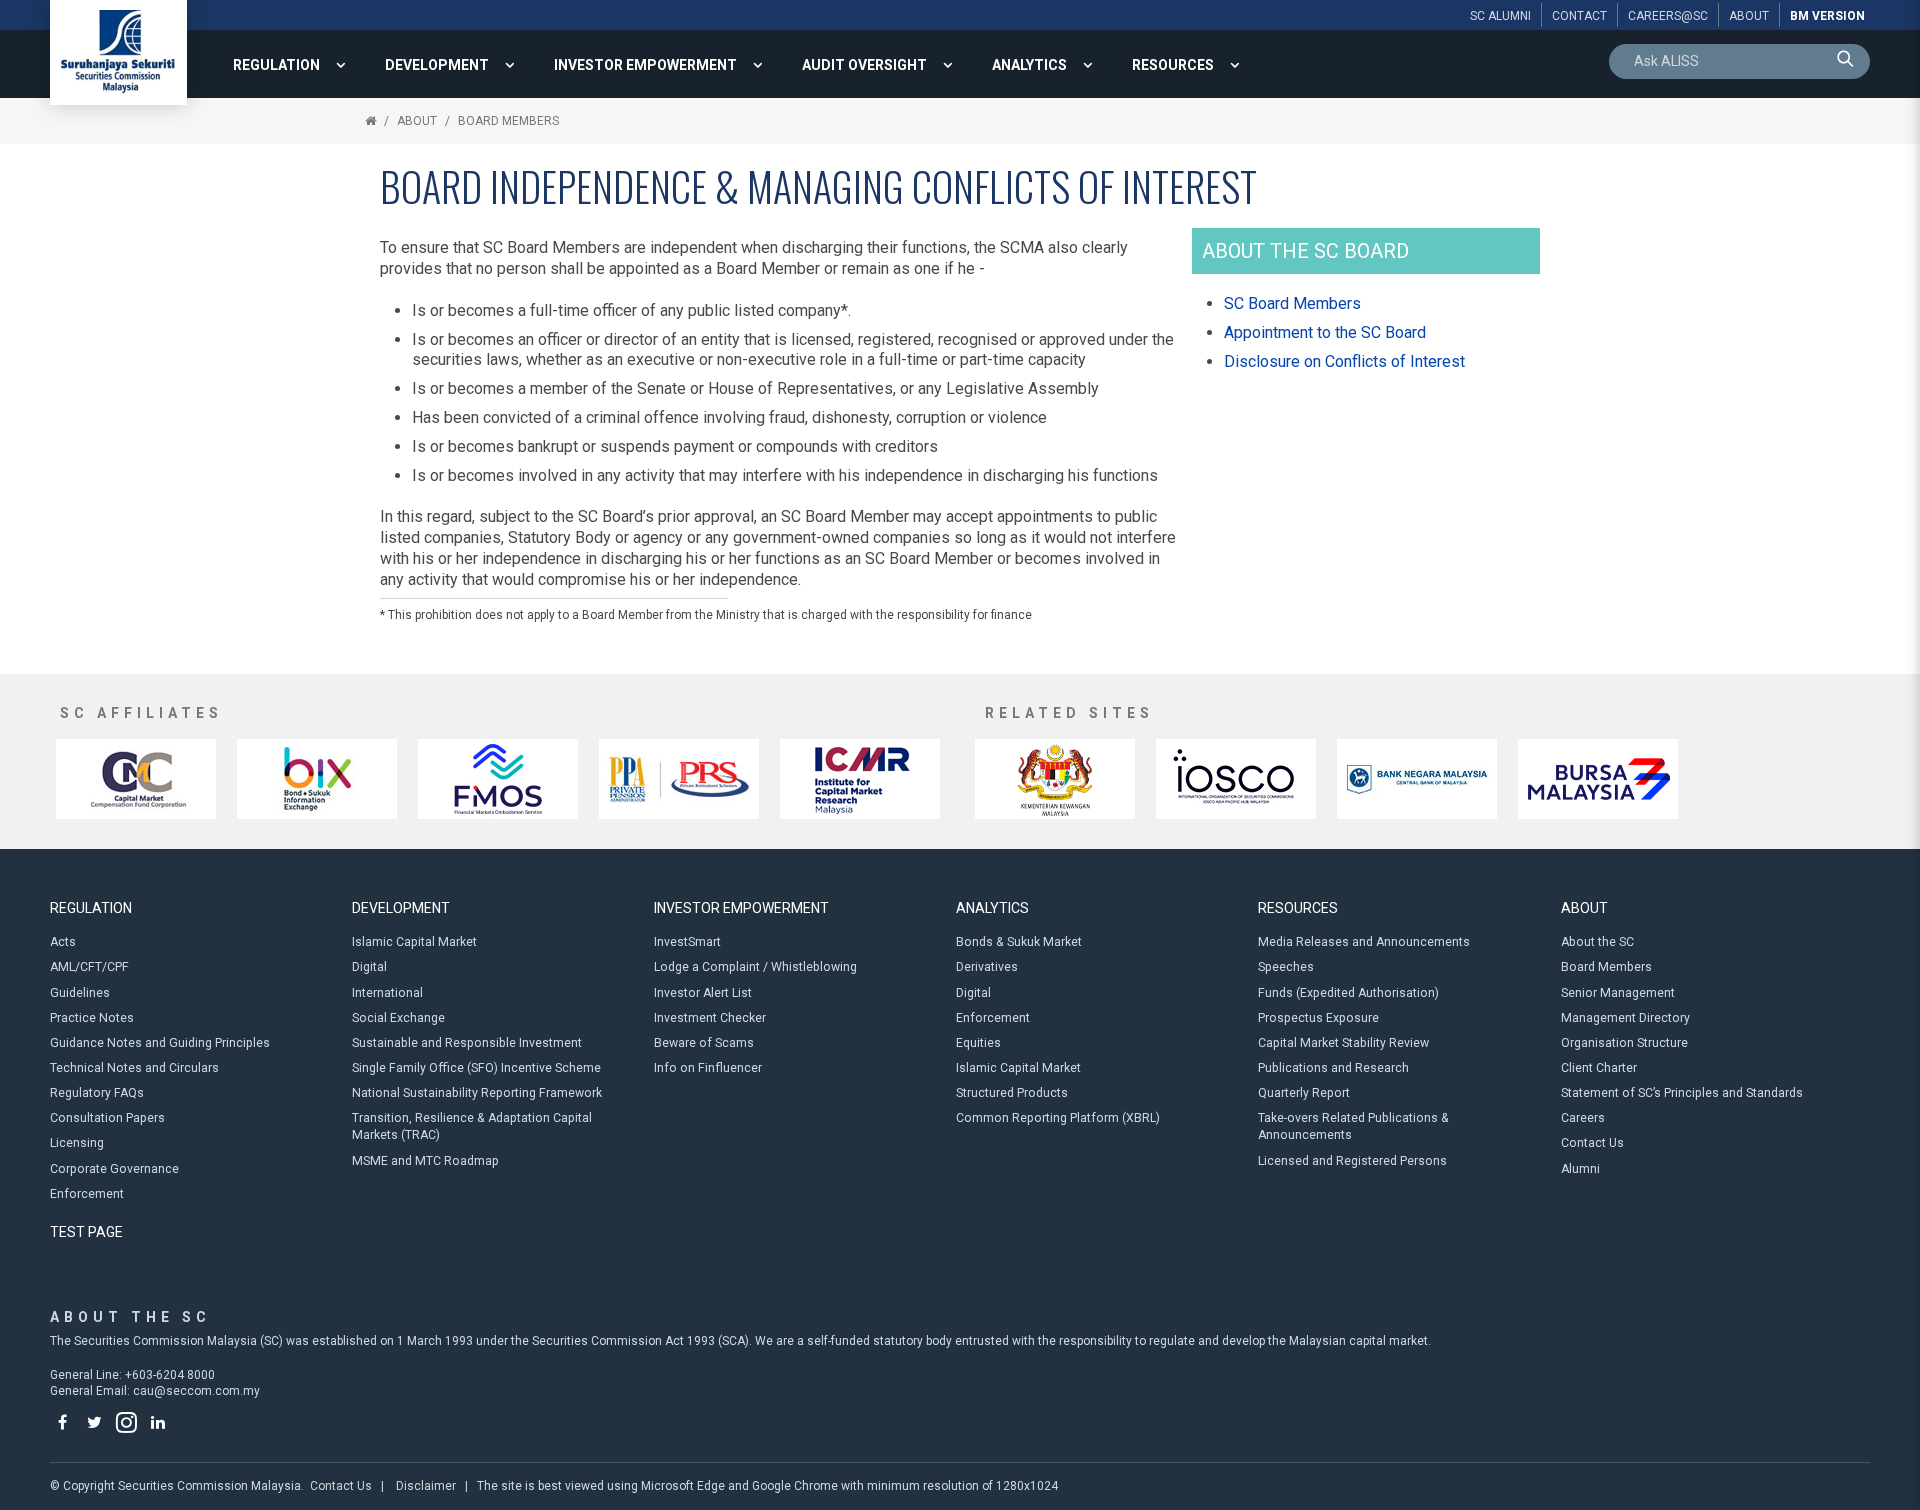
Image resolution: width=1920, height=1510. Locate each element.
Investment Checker (710, 1018)
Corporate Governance (114, 1169)
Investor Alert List (703, 993)
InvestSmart (687, 942)
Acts (63, 942)
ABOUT (417, 121)
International (387, 993)
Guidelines (80, 993)
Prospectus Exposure (1318, 1018)
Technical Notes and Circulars (134, 1068)
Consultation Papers (107, 1118)
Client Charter (1599, 1068)
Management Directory (1625, 1018)
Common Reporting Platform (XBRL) (1058, 1118)
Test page (86, 1232)
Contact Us (1592, 1143)
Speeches (1286, 967)
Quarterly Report (1304, 1093)
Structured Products (1012, 1093)
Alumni (1580, 1169)
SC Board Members (1292, 303)
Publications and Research (1333, 1068)
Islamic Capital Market (414, 942)
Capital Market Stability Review (1343, 1043)
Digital (369, 967)
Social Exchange (398, 1018)
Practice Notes (92, 1018)
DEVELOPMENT (437, 65)
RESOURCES (1173, 65)
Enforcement (87, 1194)
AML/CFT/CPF (89, 967)
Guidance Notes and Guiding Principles (160, 1043)
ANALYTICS (1029, 65)
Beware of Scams (704, 1043)
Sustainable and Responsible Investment (467, 1043)
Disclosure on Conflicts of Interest (1344, 361)
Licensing (77, 1143)
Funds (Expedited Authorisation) (1348, 993)
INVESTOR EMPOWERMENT (645, 65)
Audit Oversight (864, 65)
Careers (1583, 1118)
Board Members (508, 121)
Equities (978, 1043)
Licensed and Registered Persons (1352, 1161)
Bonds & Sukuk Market (1019, 942)
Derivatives (987, 967)
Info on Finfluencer (708, 1068)
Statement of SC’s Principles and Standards (1682, 1093)
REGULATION (276, 65)
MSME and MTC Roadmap (425, 1161)
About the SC (1597, 942)
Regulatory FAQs (97, 1093)
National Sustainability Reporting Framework (477, 1093)
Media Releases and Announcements (1364, 942)
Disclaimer (426, 1486)
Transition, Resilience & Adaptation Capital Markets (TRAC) (472, 1126)
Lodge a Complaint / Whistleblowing (755, 967)
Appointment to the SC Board (1325, 332)
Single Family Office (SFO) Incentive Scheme (476, 1068)
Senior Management (1618, 993)
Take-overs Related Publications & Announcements (1353, 1126)
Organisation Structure (1624, 1043)
